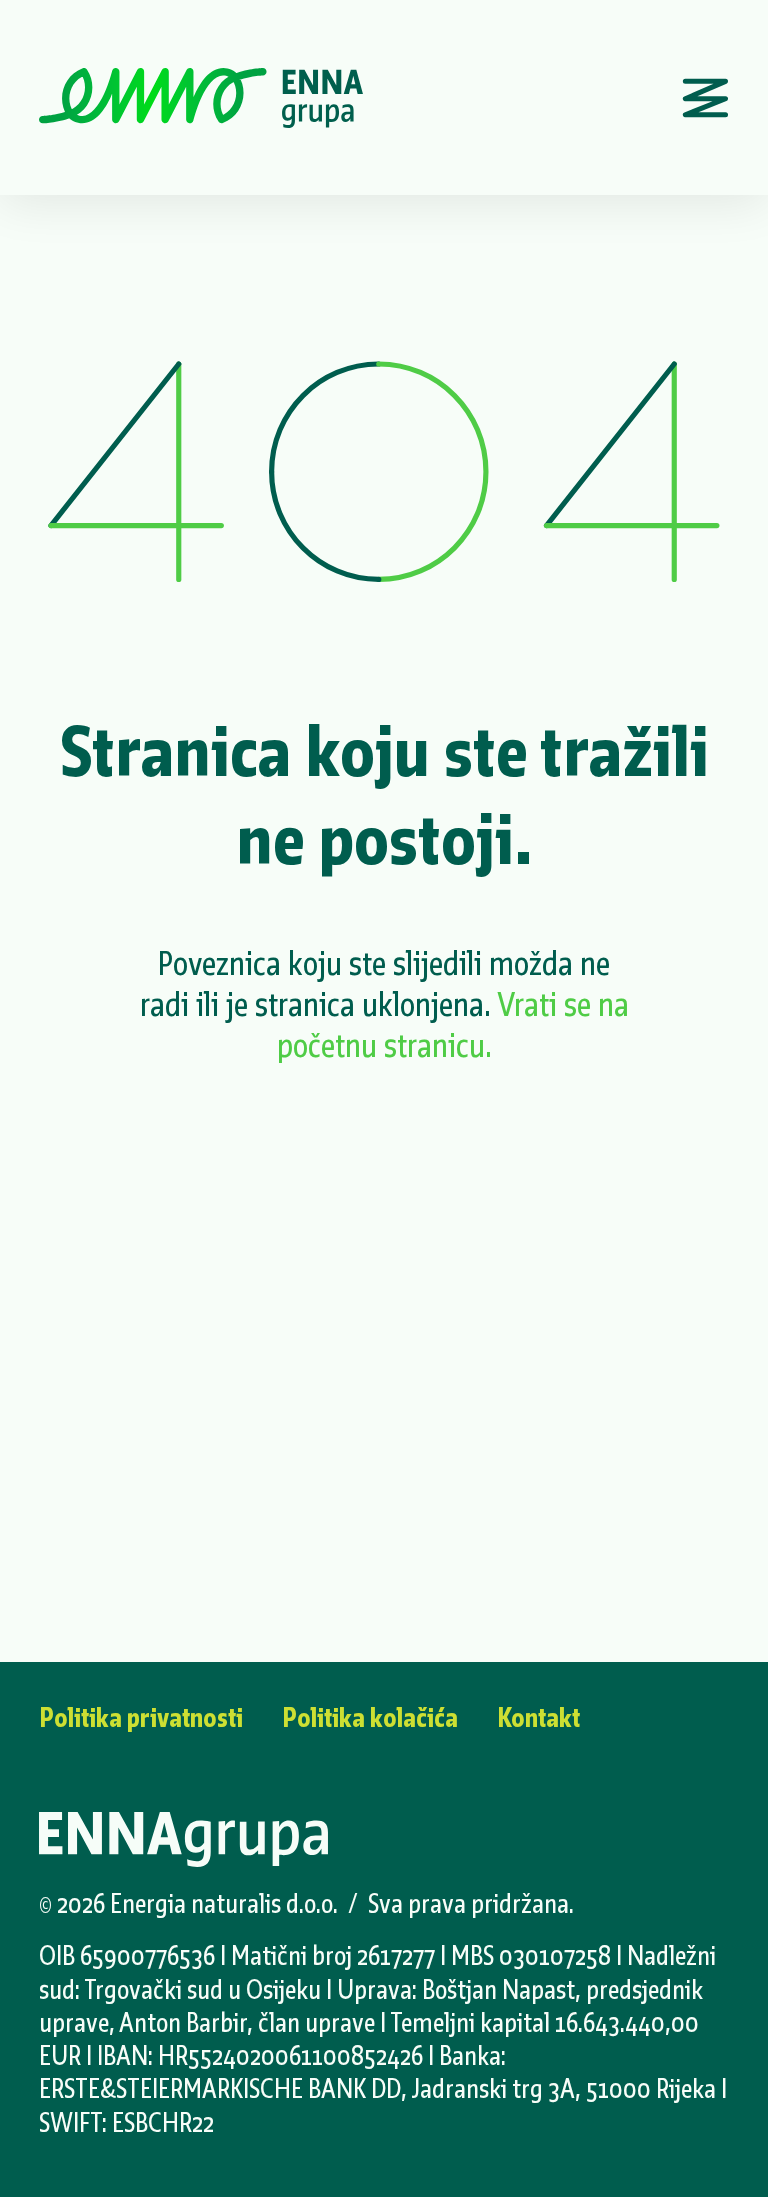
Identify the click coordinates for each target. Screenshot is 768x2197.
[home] (201, 97)
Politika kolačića (370, 1717)
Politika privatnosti (141, 1717)
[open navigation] (705, 97)
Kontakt (538, 1717)
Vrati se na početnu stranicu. (453, 1025)
